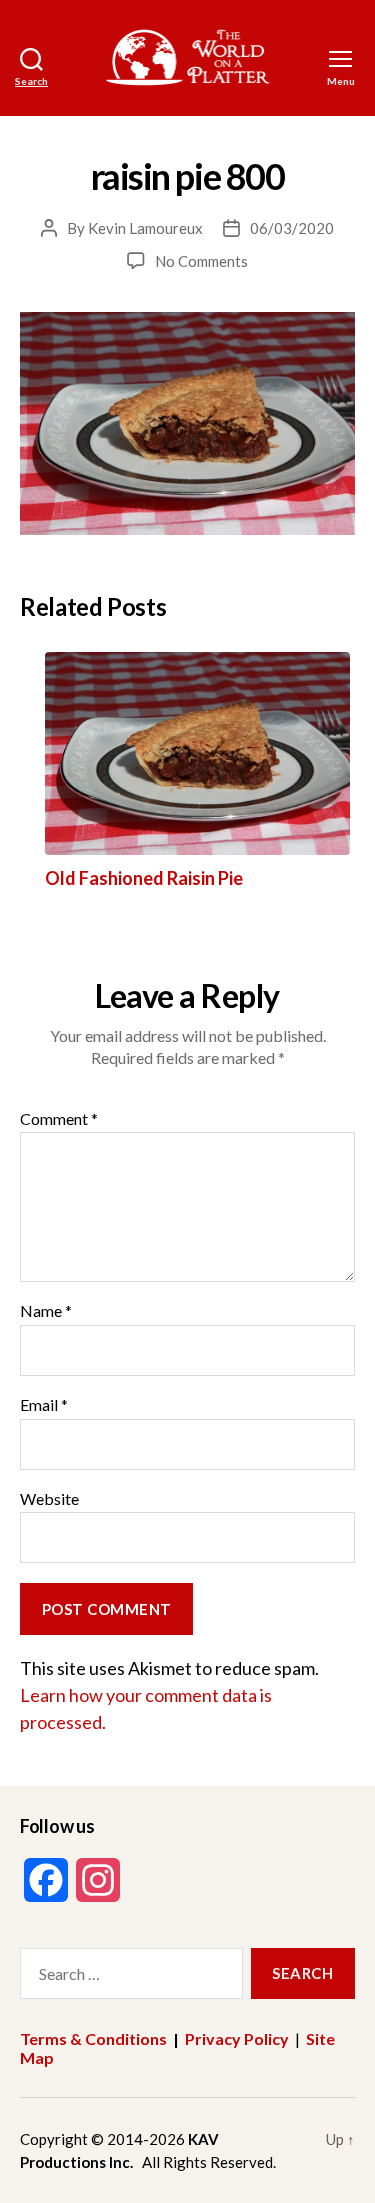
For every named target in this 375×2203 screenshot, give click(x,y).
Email (44, 1405)
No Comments (201, 261)
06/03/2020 (292, 228)
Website (49, 1499)
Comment (59, 1119)
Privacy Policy (237, 2038)
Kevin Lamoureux (145, 228)
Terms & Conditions (93, 2038)
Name (46, 1311)
